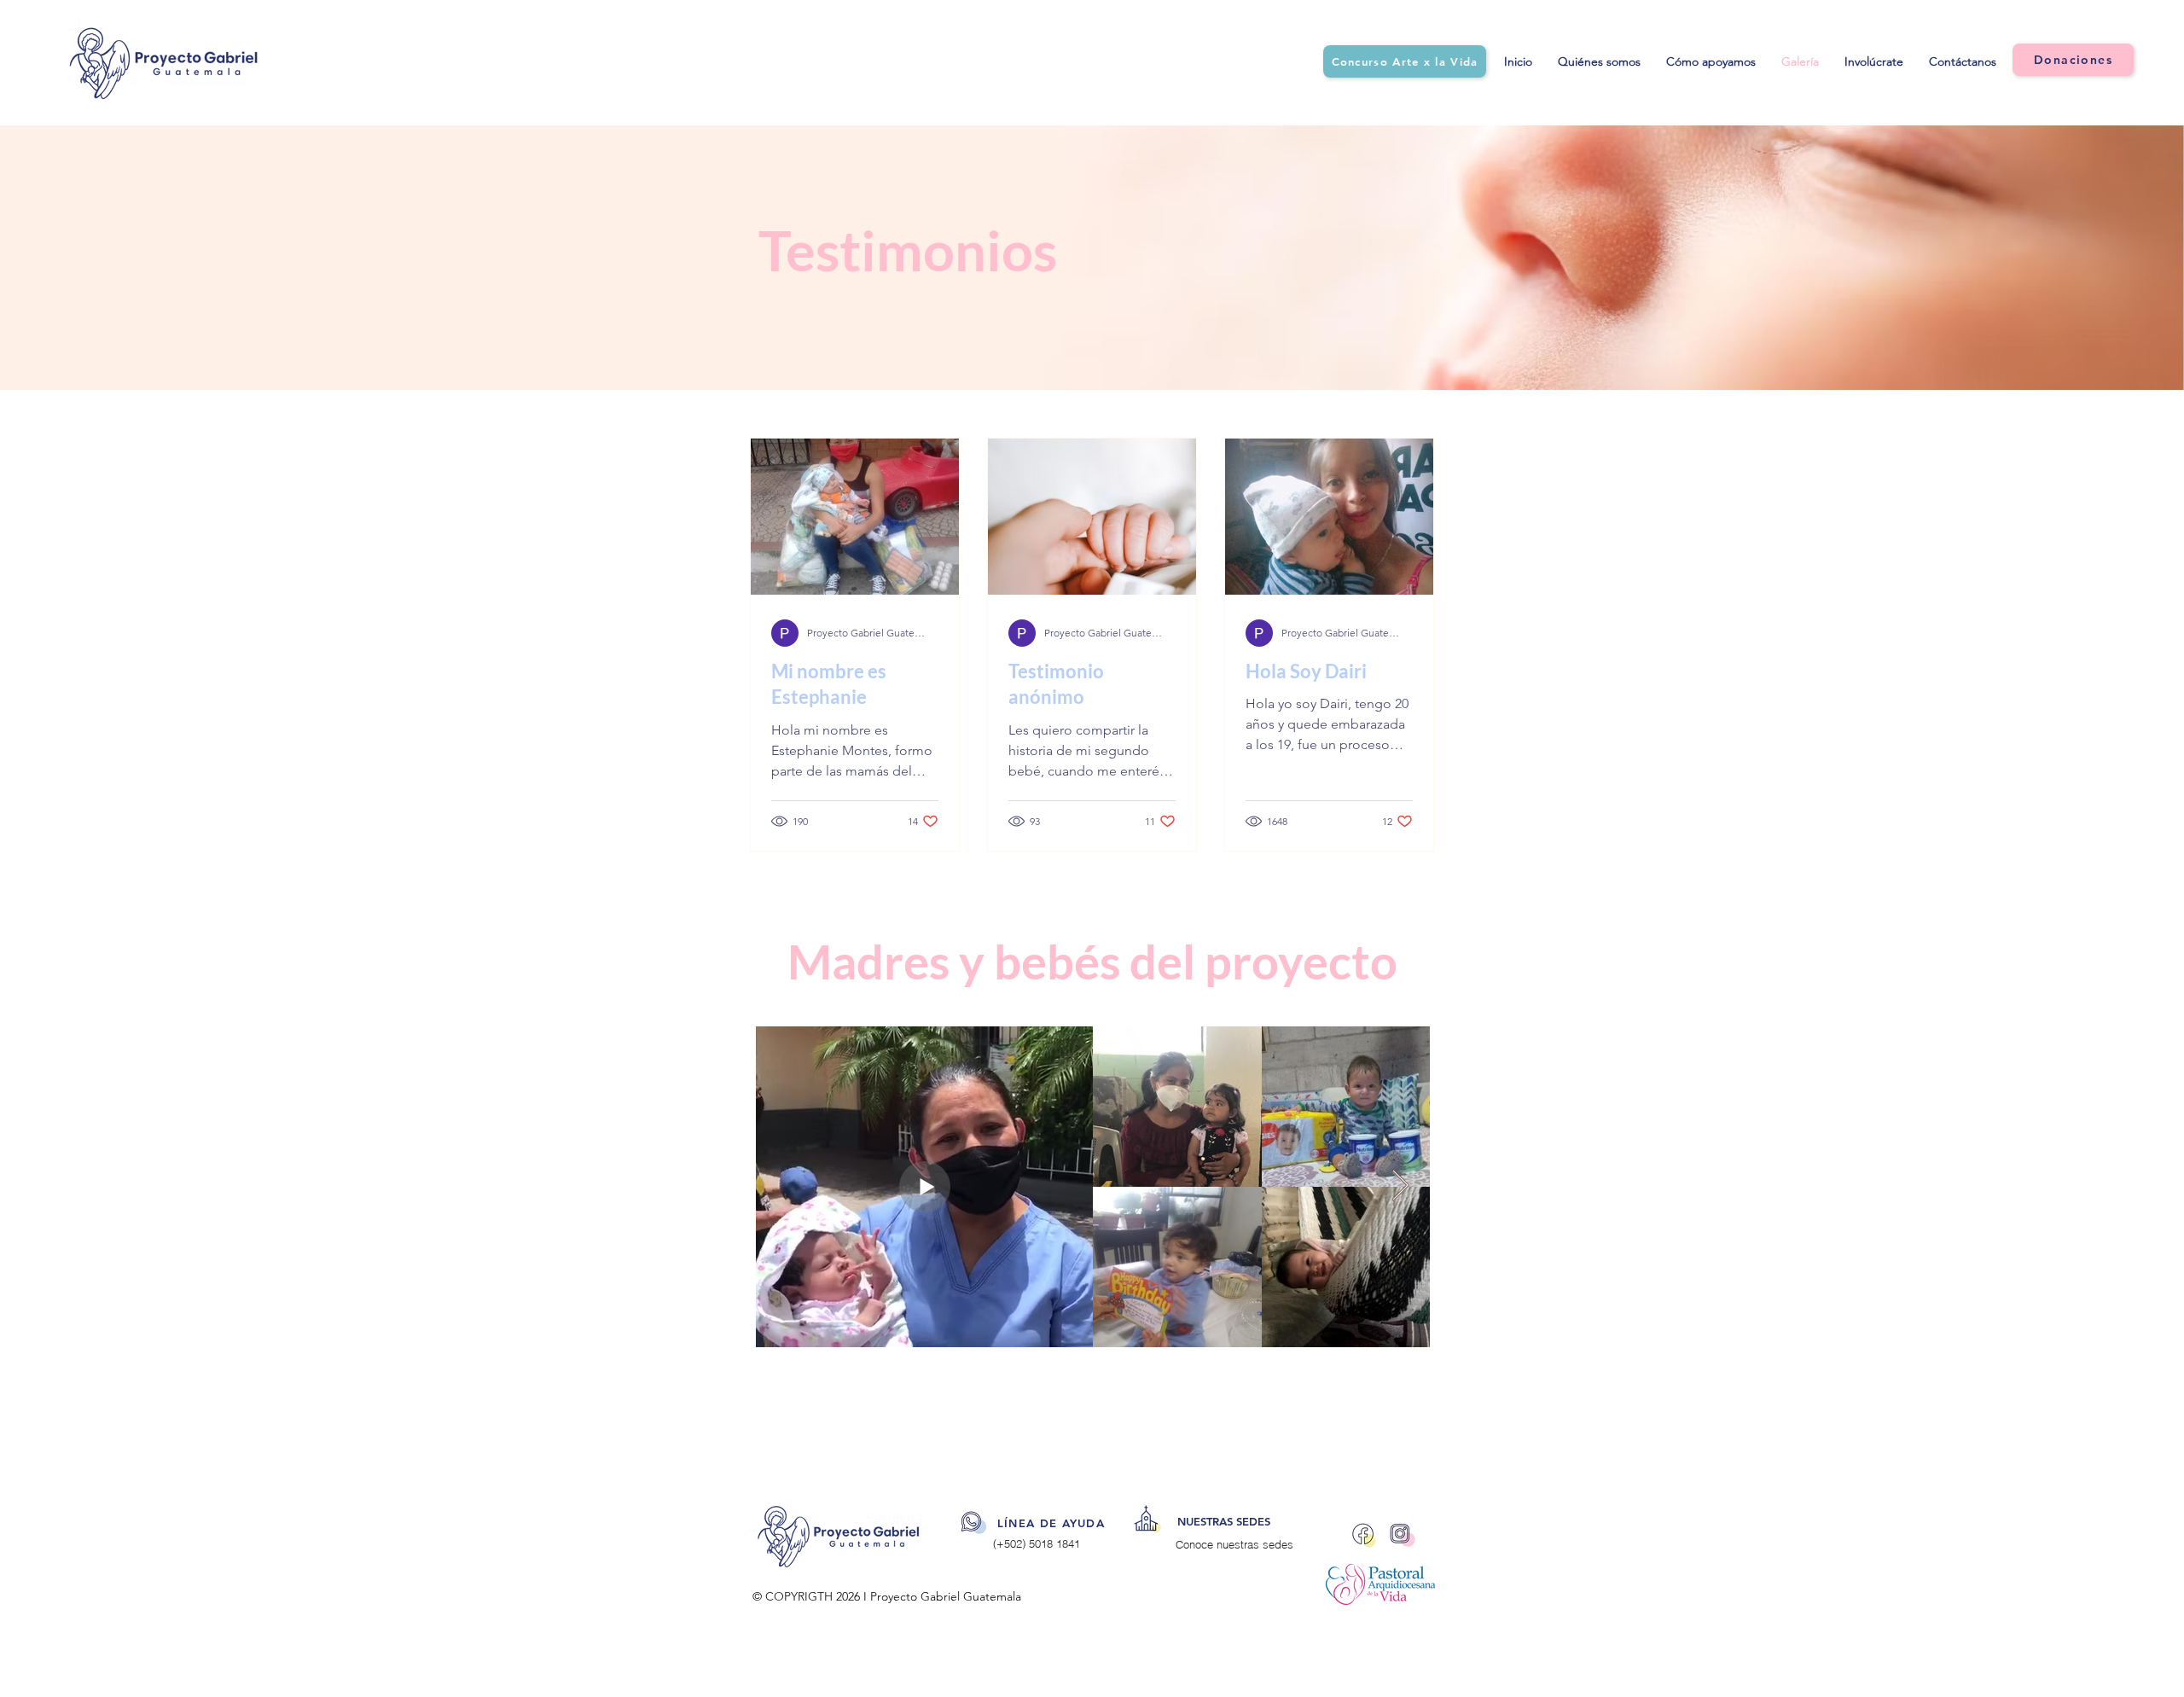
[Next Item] (1400, 1186)
